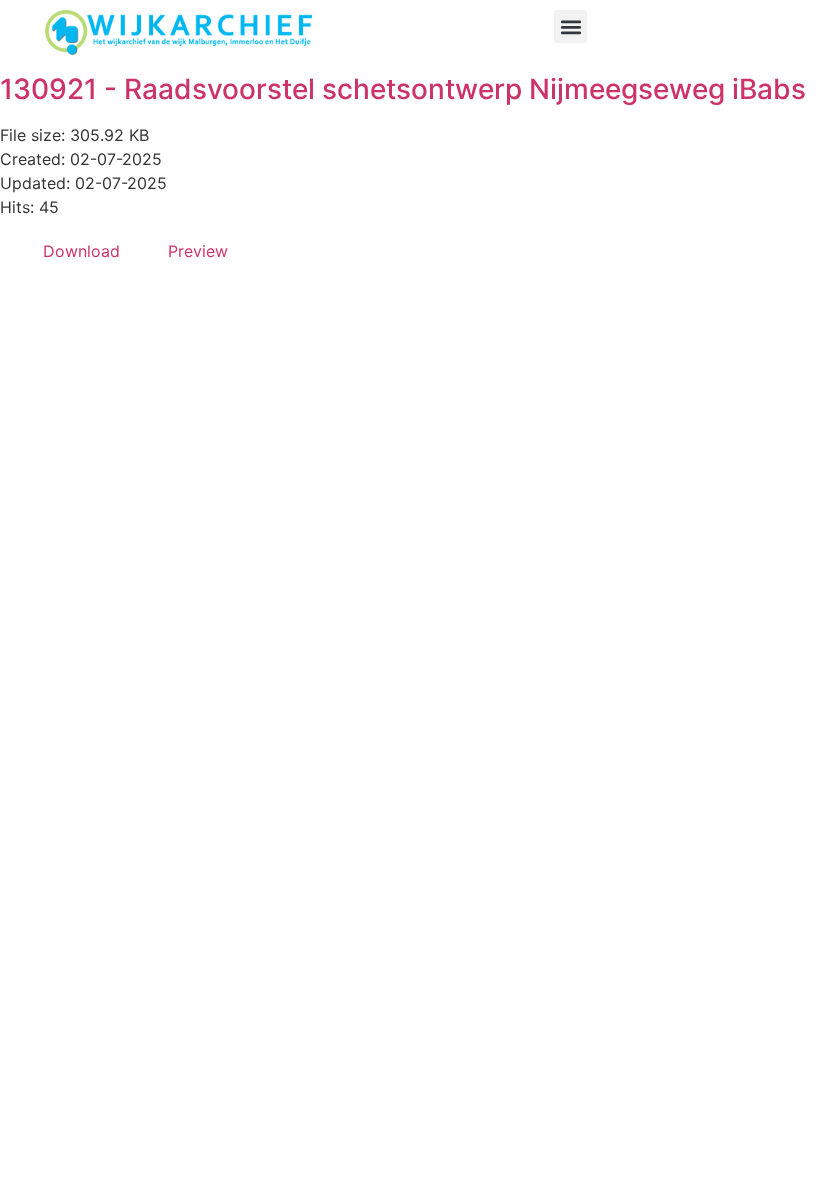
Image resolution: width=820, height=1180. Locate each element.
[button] (570, 26)
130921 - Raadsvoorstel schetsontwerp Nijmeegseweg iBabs (403, 89)
